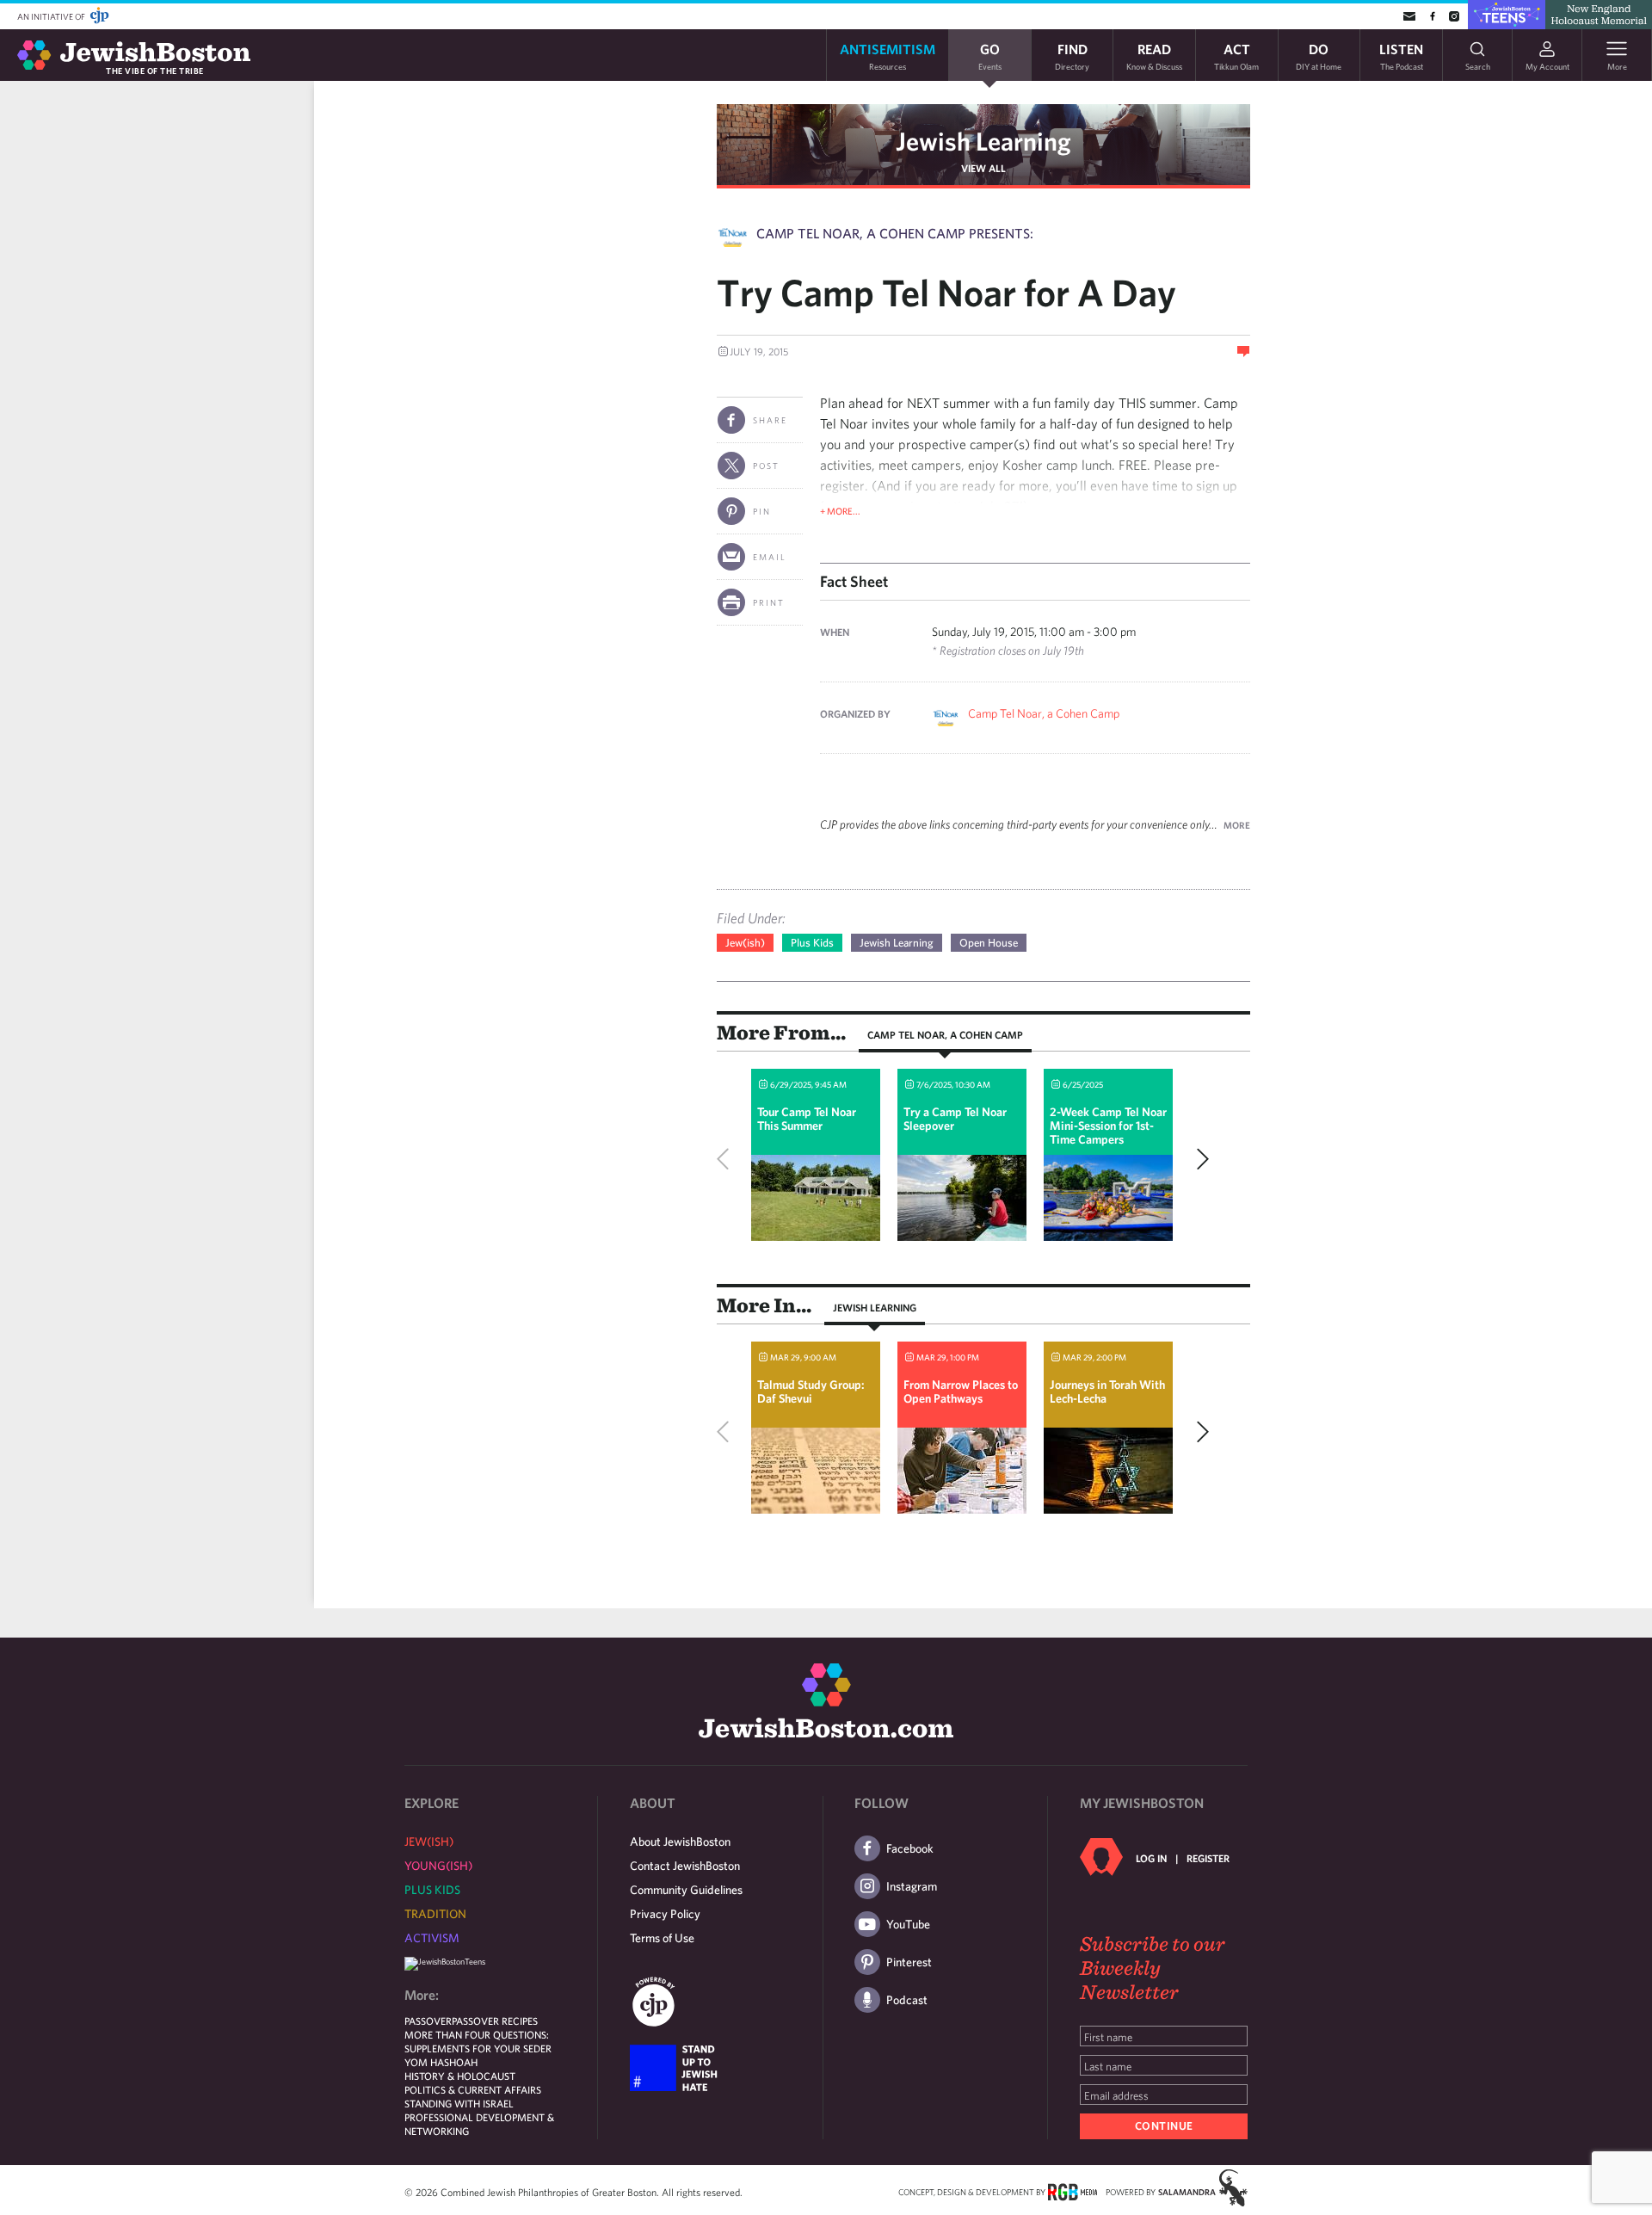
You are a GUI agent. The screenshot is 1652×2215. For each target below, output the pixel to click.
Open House (989, 943)
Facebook (910, 1848)
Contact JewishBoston (685, 1866)
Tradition (435, 1914)
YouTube (908, 1924)
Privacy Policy (665, 1914)
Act (1236, 56)
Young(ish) (438, 1866)
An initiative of (52, 16)
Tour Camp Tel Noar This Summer (807, 1119)
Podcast (907, 2000)
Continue (1164, 2126)
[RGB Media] (1073, 2191)
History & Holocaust (460, 2076)
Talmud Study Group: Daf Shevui (811, 1391)
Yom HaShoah (441, 2062)
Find (1072, 56)
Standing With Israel (459, 2103)
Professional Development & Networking (479, 2124)
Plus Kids (812, 943)
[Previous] (727, 1159)
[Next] (1199, 1159)
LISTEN (1401, 56)
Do (1319, 56)
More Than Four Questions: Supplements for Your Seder (478, 2041)
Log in (1151, 1858)
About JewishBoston (680, 1842)
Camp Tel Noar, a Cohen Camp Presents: (895, 233)
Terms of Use (662, 1938)
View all (983, 168)
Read (1154, 56)
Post (766, 466)
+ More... (840, 511)
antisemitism (888, 56)
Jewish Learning (983, 141)
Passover (428, 2021)
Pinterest (909, 1962)
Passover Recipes (495, 2021)
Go (990, 56)
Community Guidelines (686, 1890)
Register (1208, 1858)
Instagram (912, 1886)
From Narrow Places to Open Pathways (961, 1391)
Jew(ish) (745, 943)
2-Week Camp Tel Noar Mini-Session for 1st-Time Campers (1108, 1126)
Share (770, 420)
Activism (432, 1938)
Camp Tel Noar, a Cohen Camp (1044, 713)
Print (769, 602)
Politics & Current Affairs (473, 2089)
